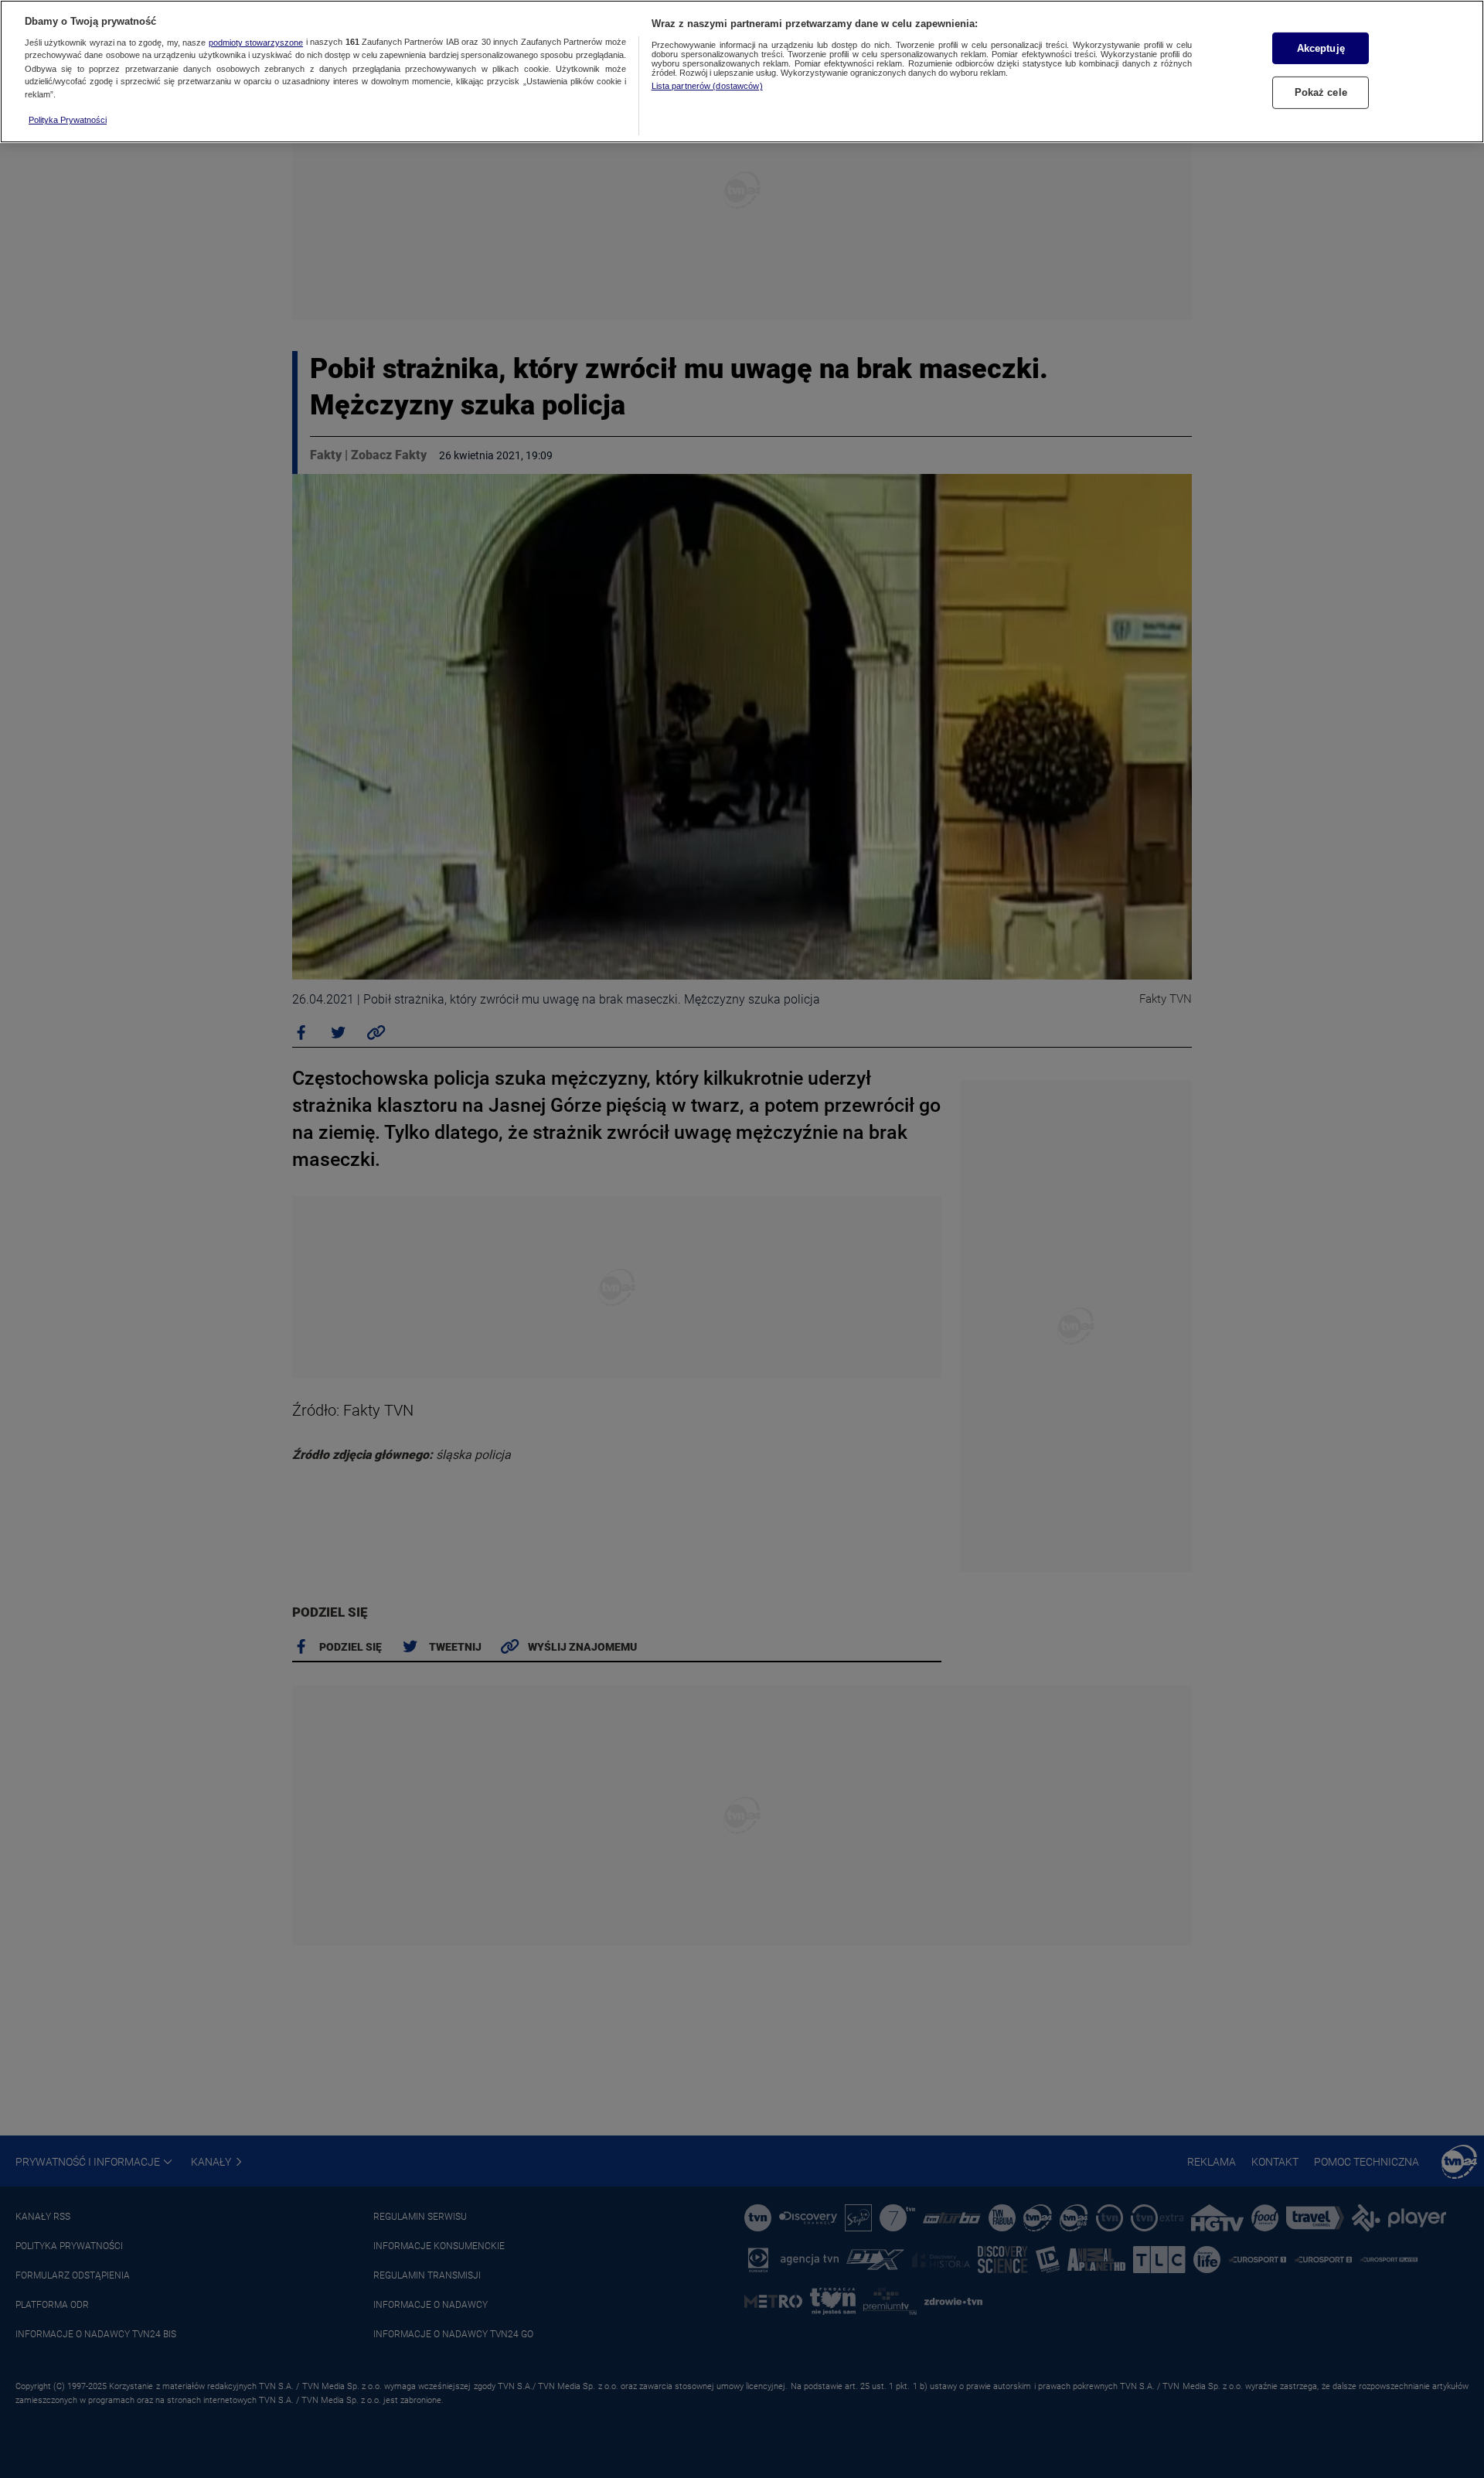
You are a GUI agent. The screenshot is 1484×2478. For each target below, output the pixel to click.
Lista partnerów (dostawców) (707, 86)
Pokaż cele (1321, 92)
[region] (742, 72)
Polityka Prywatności (68, 120)
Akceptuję (1321, 48)
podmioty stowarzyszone (256, 43)
